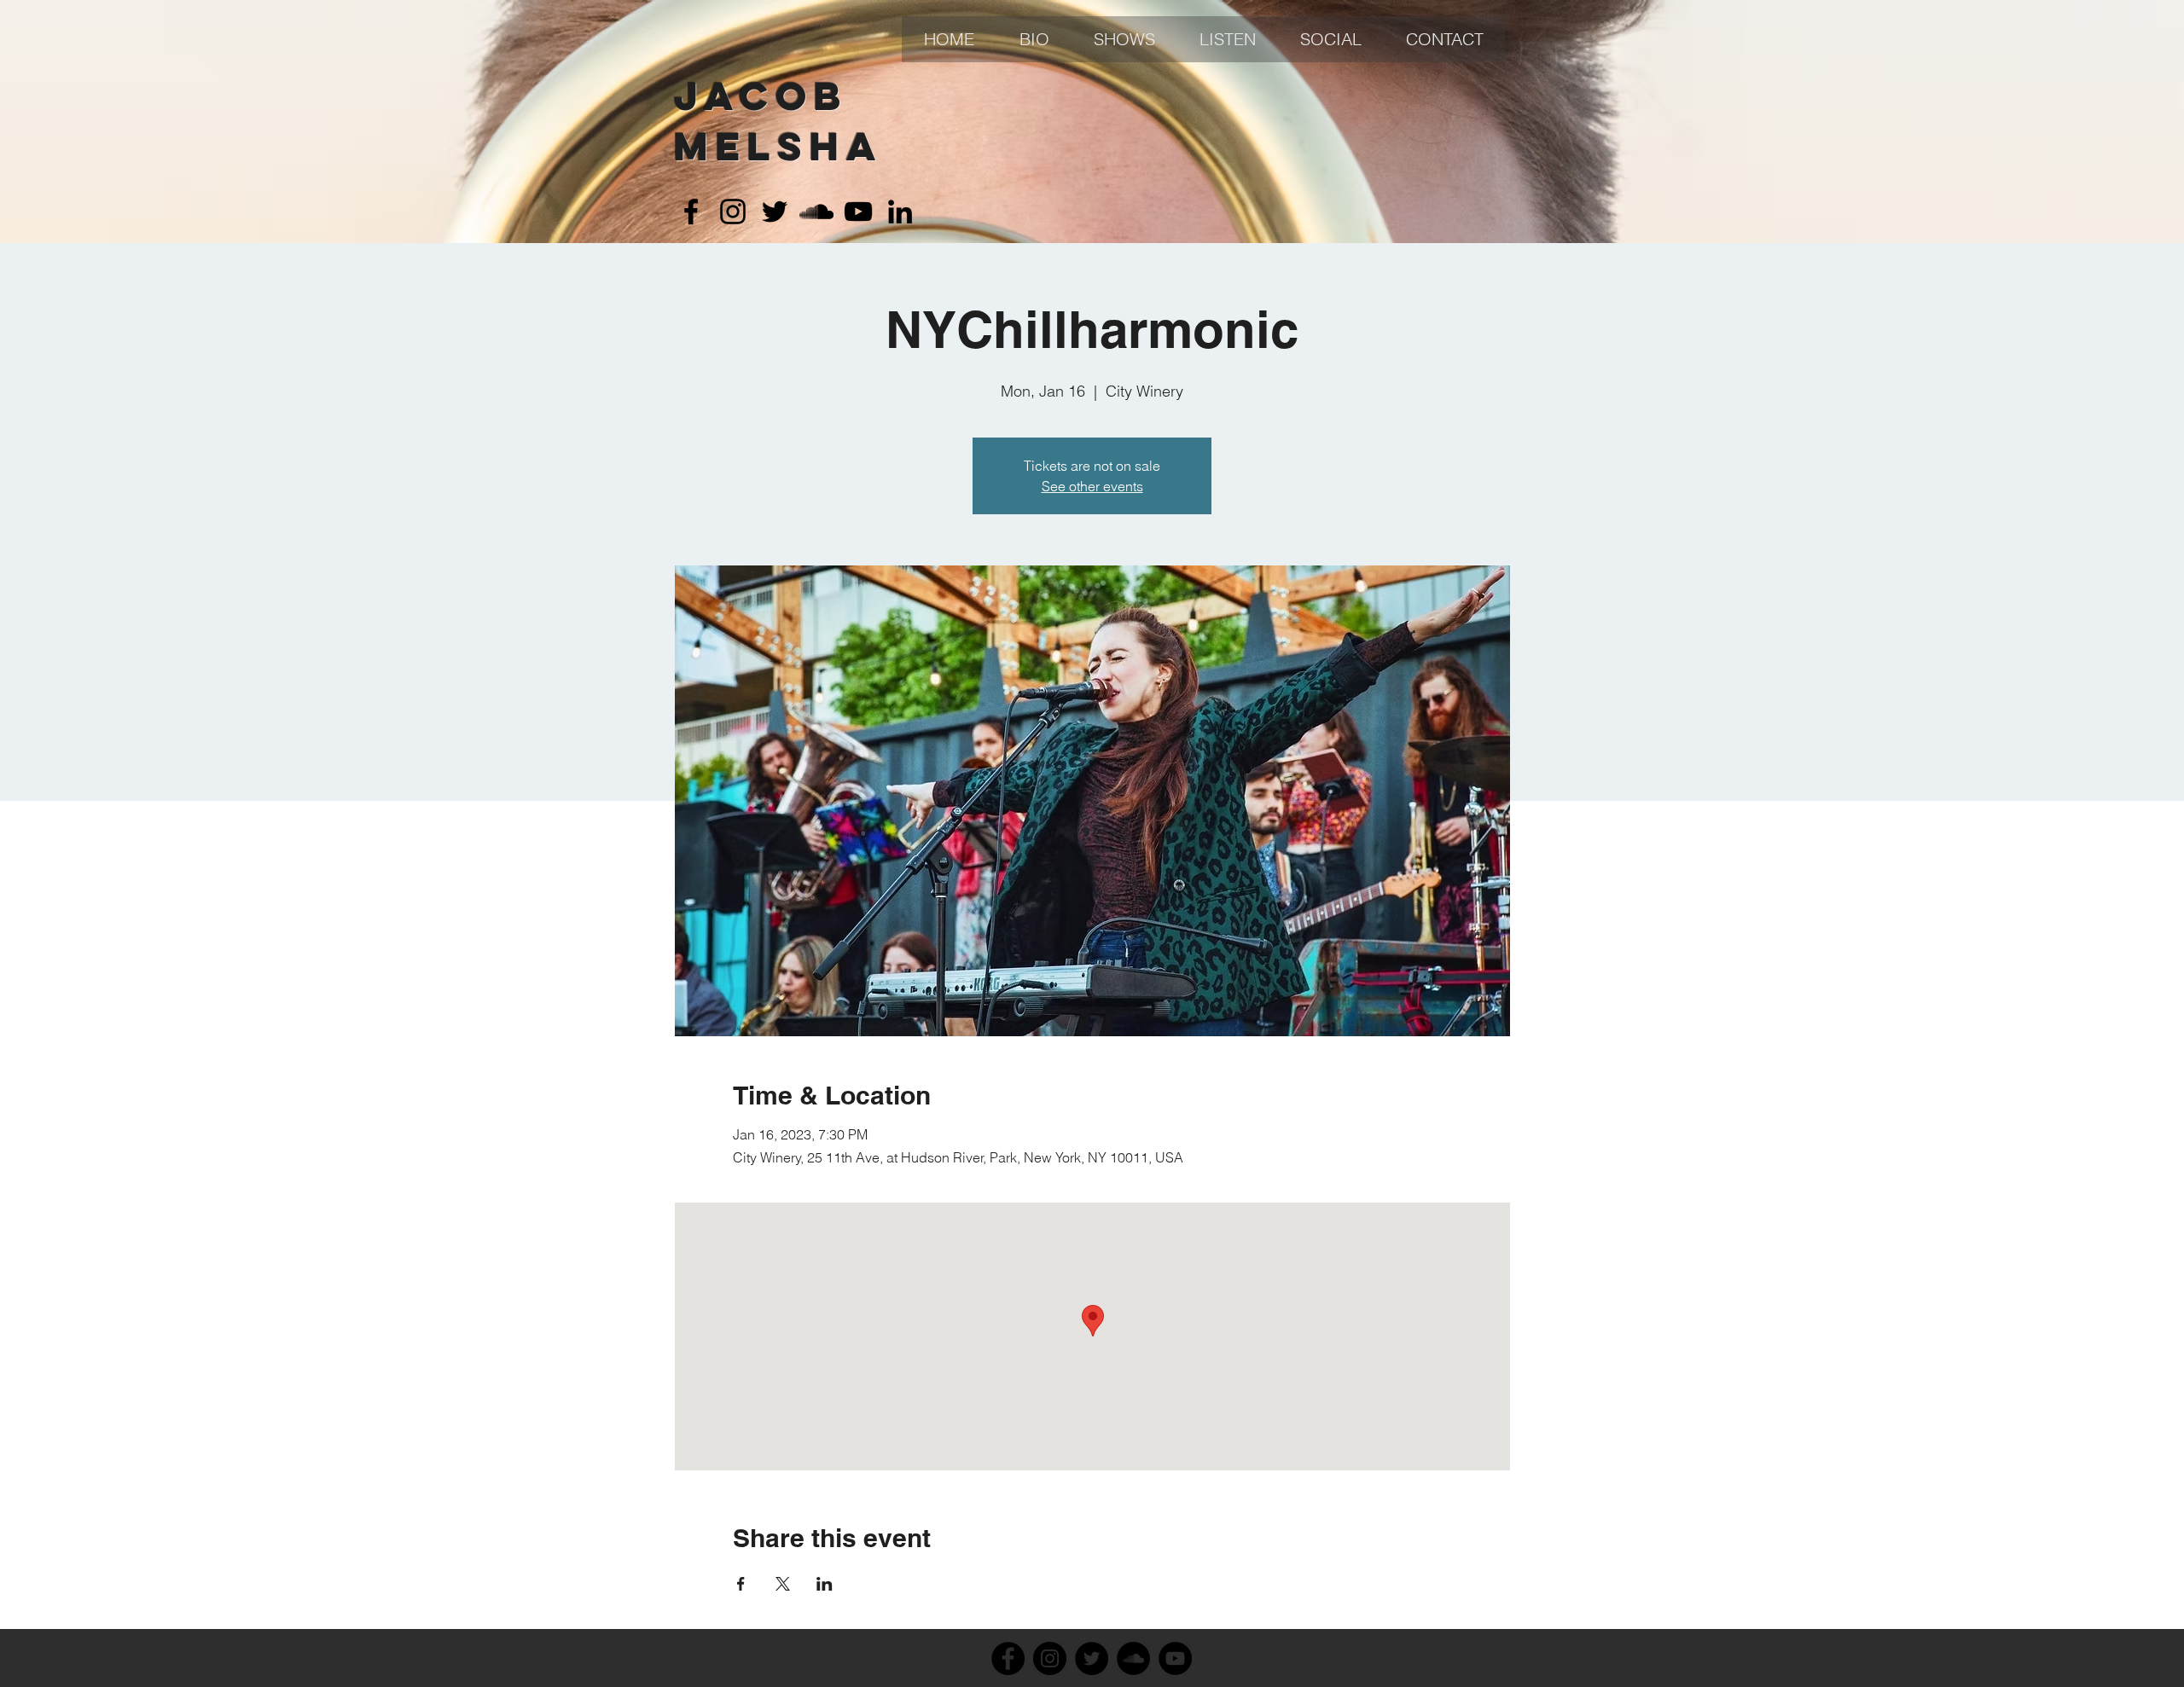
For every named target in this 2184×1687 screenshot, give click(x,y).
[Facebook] (1008, 1658)
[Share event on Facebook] (741, 1584)
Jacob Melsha (778, 121)
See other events (1092, 486)
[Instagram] (1050, 1658)
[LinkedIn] (900, 212)
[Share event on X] (783, 1584)
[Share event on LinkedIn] (825, 1584)
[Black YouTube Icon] (858, 212)
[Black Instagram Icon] (733, 212)
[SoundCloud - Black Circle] (1133, 1658)
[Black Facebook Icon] (691, 212)
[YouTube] (1175, 1658)
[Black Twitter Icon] (775, 212)
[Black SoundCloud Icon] (816, 212)
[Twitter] (1092, 1658)
